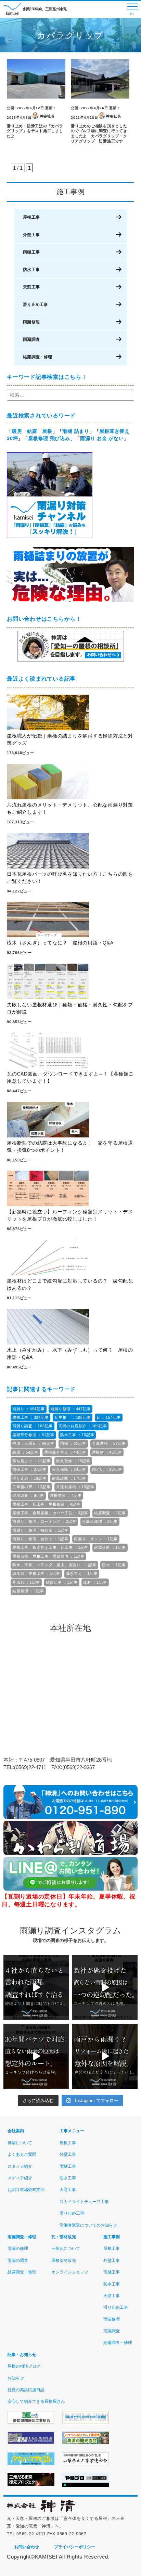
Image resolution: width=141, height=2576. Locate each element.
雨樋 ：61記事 (73, 1443)
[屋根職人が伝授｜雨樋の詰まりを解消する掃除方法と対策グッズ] (70, 713)
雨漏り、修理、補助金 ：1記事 (40, 1530)
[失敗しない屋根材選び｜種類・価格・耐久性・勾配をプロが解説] (70, 982)
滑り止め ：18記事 (29, 1478)
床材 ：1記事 (95, 1582)
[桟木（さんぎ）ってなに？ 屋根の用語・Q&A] (70, 920)
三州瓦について (66, 2249)
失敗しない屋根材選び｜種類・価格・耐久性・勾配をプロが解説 (70, 1008)
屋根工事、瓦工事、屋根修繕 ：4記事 (46, 1504)
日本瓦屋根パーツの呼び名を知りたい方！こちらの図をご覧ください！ (70, 878)
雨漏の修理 (18, 2249)
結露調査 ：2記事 (110, 1513)
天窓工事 (31, 287)
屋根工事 (31, 217)
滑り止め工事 (35, 305)
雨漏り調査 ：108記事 (33, 1426)
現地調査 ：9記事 (28, 1495)
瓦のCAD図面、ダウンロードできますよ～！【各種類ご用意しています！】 (70, 1077)
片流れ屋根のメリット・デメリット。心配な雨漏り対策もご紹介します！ (70, 808)
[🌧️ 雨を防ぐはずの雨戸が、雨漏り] (105, 2056)
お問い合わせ (27, 2547)
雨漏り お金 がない (102, 438)
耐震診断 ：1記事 (110, 1547)
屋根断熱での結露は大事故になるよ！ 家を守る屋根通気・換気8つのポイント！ (70, 1147)
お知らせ (16, 2378)
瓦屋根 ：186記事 (73, 1417)
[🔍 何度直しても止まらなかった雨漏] (105, 1988)
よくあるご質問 (22, 2154)
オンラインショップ (70, 2272)
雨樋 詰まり (76, 431)
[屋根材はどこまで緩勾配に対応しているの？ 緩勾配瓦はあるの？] (70, 1259)
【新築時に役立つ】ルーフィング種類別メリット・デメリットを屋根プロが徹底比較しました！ (70, 1215)
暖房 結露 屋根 (32, 431)
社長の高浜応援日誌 (26, 2390)
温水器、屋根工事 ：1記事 (36, 1573)
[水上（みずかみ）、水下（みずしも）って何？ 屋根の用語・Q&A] (70, 1328)
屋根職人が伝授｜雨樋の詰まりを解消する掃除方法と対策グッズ (70, 739)
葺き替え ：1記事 (82, 1573)
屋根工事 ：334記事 (30, 1417)
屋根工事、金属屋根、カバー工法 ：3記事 (50, 1513)
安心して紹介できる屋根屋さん (36, 2401)
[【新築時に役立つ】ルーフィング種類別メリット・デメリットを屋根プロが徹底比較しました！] (70, 1189)
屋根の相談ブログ (24, 2366)
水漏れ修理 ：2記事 (100, 1521)
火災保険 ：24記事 (69, 1469)
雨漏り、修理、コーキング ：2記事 (44, 1521)
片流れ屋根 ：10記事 (75, 1487)
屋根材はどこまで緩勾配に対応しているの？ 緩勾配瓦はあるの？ (70, 1284)
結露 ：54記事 (25, 1452)
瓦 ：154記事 (109, 1417)
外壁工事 (31, 235)
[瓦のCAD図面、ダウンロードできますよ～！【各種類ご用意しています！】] (70, 1052)
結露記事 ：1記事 (62, 1582)
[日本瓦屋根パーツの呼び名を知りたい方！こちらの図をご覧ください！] (70, 852)
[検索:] (70, 395)
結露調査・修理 (37, 357)
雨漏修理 (31, 322)
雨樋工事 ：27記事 (29, 1469)
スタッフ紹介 (20, 2166)
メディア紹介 (20, 2178)
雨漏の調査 (18, 2261)
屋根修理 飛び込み (49, 438)
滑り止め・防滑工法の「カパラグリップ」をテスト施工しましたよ (35, 131)
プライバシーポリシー (75, 2547)
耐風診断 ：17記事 (69, 1478)
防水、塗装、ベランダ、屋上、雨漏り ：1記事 (54, 1565)
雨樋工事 (31, 252)
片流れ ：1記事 (26, 1582)
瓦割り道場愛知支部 (26, 2190)
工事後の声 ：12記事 (31, 1487)
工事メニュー (72, 2131)
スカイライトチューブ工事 (84, 2202)
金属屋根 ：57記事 (109, 1443)
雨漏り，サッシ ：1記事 (96, 1539)
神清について (20, 2143)
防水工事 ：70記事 (77, 1435)
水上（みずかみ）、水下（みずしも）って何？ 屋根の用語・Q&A (70, 1354)
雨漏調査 (31, 339)
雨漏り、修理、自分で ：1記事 (40, 1539)
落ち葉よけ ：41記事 (31, 1461)
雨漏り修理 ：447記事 (70, 1409)
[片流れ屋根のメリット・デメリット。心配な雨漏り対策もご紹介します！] (70, 783)
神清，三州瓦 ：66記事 (33, 1443)
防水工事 (31, 270)
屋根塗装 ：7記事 (66, 1495)
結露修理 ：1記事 (28, 1591)
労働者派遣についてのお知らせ (88, 2225)
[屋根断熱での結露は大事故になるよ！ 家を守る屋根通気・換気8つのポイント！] (70, 1121)
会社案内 (16, 2131)
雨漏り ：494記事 (29, 1409)
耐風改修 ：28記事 (73, 1461)
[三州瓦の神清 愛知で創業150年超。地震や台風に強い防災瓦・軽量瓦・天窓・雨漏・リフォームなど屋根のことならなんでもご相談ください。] (41, 2511)
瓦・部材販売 (64, 2237)
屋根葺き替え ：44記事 (65, 1452)
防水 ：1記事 (114, 1565)
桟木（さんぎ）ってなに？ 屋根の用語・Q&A (62, 943)
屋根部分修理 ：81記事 (33, 1435)
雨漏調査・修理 (22, 2237)
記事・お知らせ (22, 2355)
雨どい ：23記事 (107, 1469)
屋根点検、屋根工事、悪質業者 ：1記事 (48, 1556)
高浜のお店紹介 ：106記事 (83, 1426)
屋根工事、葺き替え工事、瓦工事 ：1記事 (50, 1547)
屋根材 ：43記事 (107, 1452)
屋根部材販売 (64, 2261)
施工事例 (112, 2237)
